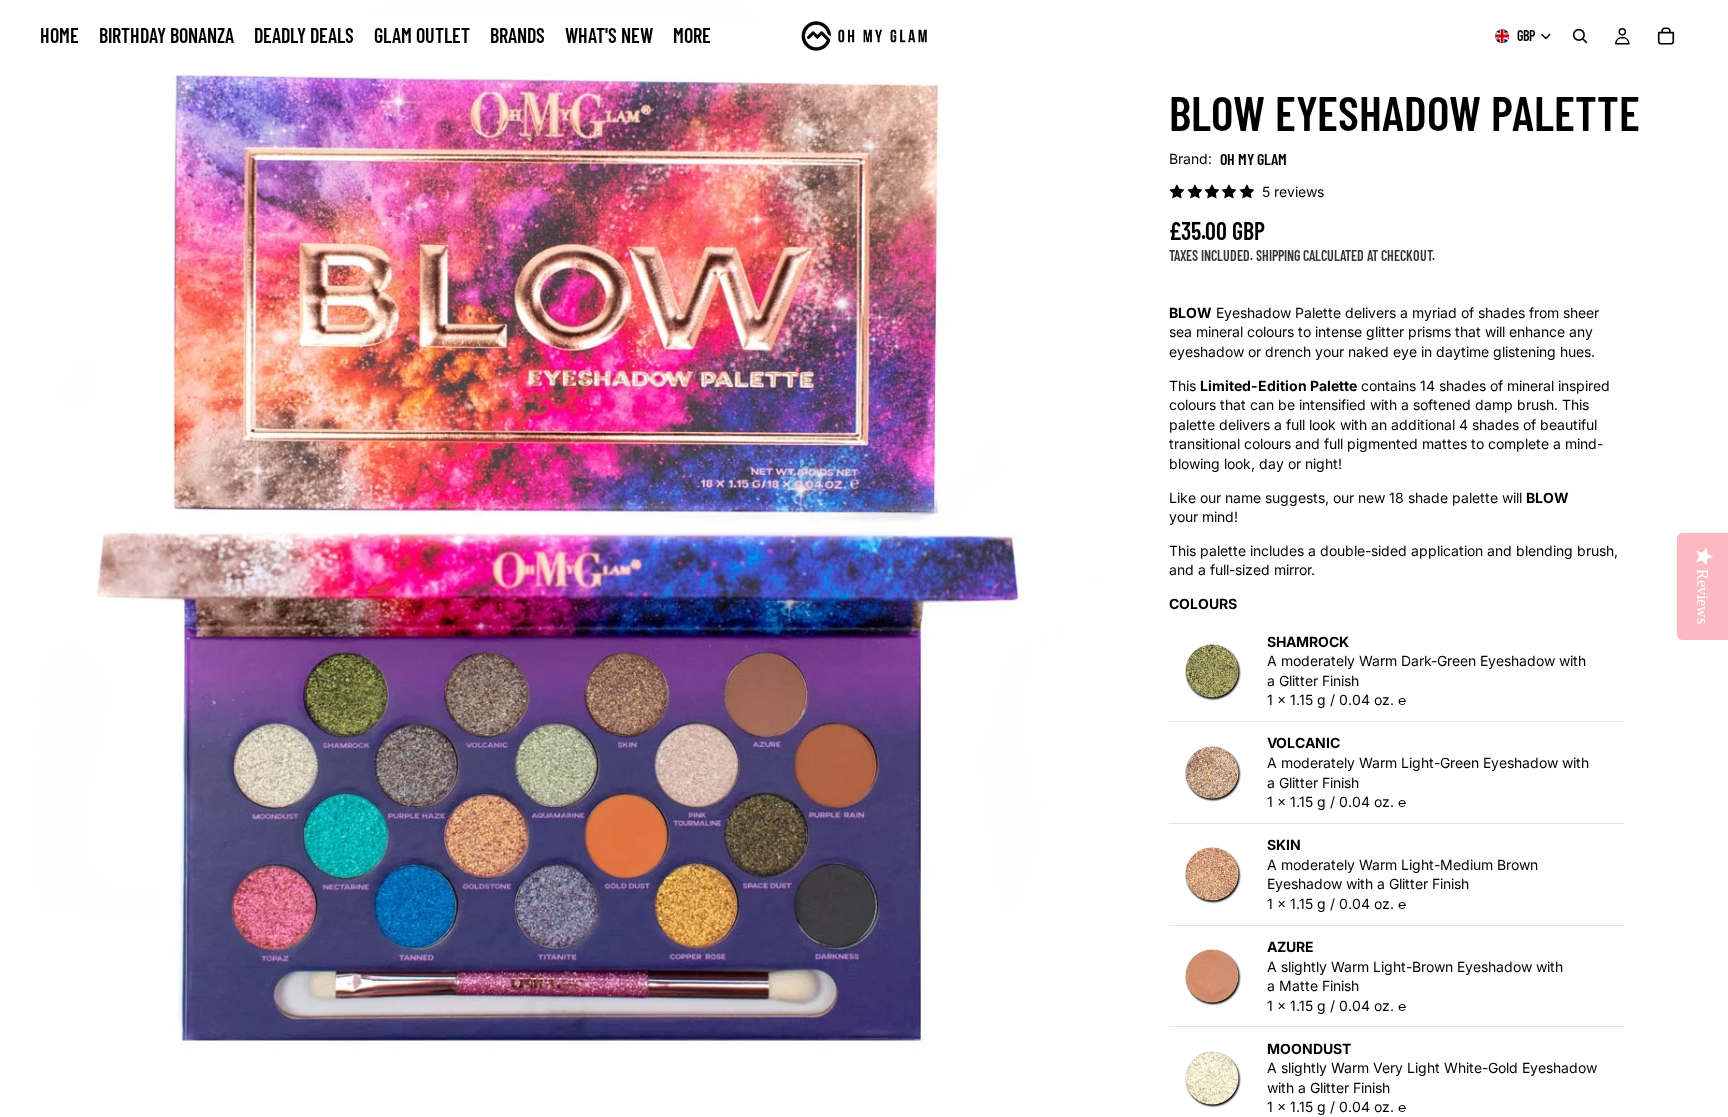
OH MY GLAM (1253, 158)
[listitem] (692, 36)
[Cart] (1666, 36)
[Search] (1580, 36)
